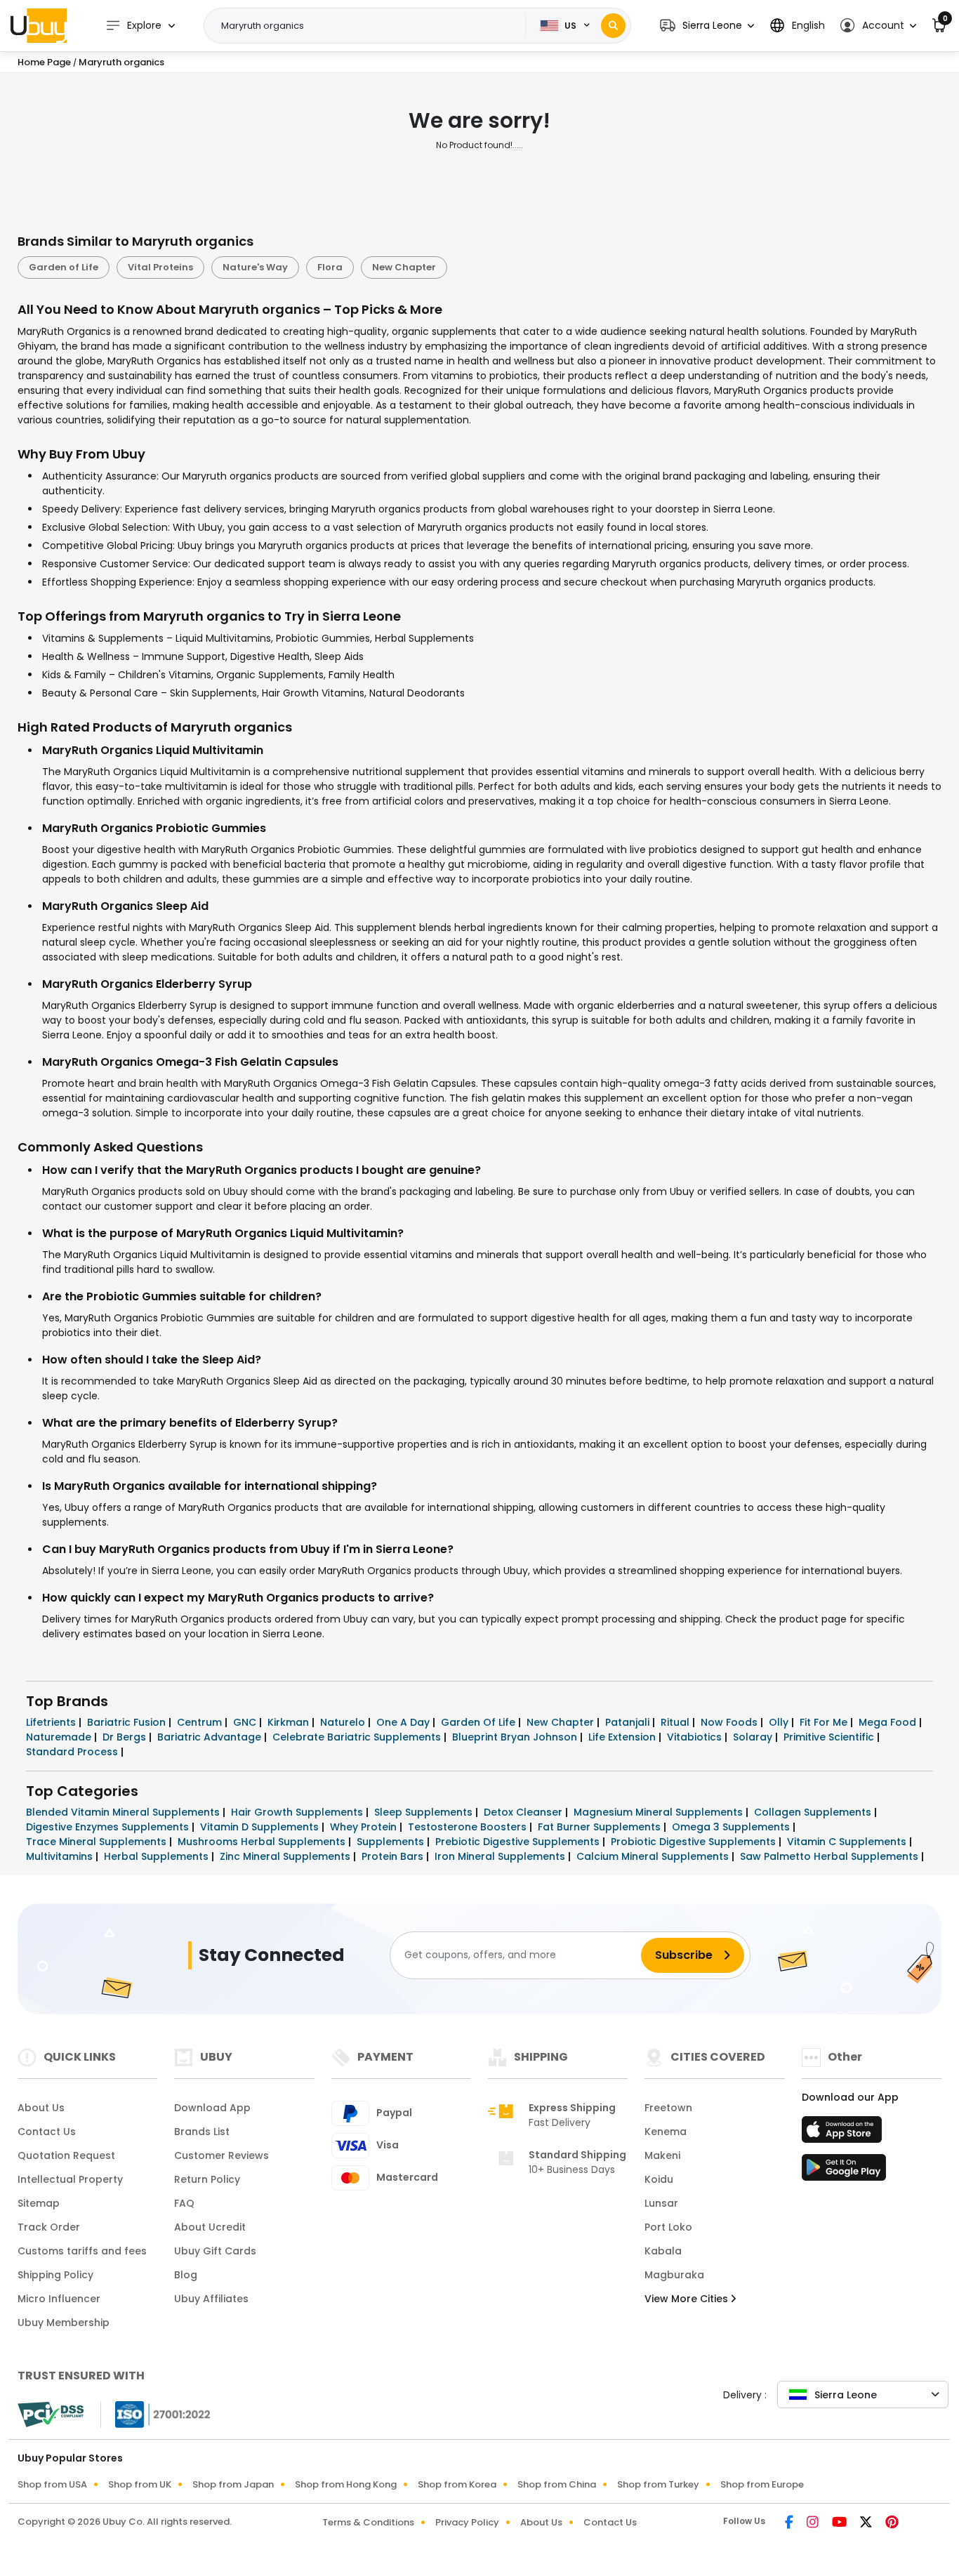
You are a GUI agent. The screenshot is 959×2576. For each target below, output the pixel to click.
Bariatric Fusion (128, 1722)
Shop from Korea (457, 2484)
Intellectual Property (70, 2179)
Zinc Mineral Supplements (286, 1856)
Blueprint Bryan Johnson (516, 1737)
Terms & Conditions (368, 2522)
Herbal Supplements (158, 1856)
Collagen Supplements (814, 1812)
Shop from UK (140, 2484)
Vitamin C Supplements (848, 1842)
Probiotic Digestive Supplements (695, 1842)
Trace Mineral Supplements (98, 1842)
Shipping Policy (55, 2275)
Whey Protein (365, 1827)
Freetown (668, 2108)
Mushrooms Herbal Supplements (263, 1842)
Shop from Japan (233, 2484)
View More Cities (688, 2299)
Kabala (663, 2251)
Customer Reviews (221, 2155)
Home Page (44, 62)
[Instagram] (814, 2523)
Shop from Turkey (658, 2484)
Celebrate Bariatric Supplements (358, 1737)
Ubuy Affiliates (211, 2299)
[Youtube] (840, 2523)
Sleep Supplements (425, 1812)
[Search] (613, 26)
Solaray (754, 1737)
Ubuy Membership (64, 2323)
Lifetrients (52, 1722)
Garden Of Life (479, 1722)
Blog (186, 2275)
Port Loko (668, 2227)
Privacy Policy (467, 2522)
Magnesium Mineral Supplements (660, 1812)
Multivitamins (61, 1856)
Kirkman (290, 1722)
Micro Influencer (59, 2299)
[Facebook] (790, 2523)
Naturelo (344, 1722)
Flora (330, 267)
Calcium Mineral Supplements (654, 1856)
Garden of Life (64, 267)
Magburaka (674, 2275)
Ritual (676, 1722)
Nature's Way (255, 267)
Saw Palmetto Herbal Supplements (831, 1856)
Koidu (659, 2179)
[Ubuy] (39, 25)
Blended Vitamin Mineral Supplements (124, 1812)
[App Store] (844, 2134)
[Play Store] (844, 2172)
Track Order (49, 2227)
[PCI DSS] (51, 2415)
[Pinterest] (892, 2523)
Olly (780, 1722)
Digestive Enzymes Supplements (109, 1827)
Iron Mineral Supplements (501, 1856)
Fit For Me (825, 1722)
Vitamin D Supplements (261, 1827)
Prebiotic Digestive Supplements (519, 1842)
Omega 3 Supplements (732, 1827)
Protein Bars (394, 1856)
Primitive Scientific (830, 1737)
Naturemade (60, 1737)
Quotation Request (66, 2155)
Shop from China (557, 2484)
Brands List (202, 2132)
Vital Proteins (160, 267)
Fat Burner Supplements (601, 1827)
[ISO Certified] (156, 2413)
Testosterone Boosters (469, 1827)
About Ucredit (210, 2227)
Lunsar (661, 2203)
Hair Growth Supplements (298, 1812)
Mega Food (889, 1722)
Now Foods (730, 1722)
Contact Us (47, 2132)
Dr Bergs (126, 1737)
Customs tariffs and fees (82, 2251)
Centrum (201, 1722)
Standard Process (73, 1752)
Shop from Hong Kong (346, 2484)
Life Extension (623, 1737)
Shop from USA (52, 2484)
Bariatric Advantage (211, 1737)
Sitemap (39, 2203)
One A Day (404, 1722)
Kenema (666, 2132)
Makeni (662, 2155)
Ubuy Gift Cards (215, 2251)
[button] (707, 26)
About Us (41, 2108)
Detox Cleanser (524, 1812)
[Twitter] (867, 2523)
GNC (246, 1722)
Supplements (392, 1842)
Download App (212, 2108)
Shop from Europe (762, 2484)
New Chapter (404, 267)
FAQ (184, 2203)
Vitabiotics (696, 1737)
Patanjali (629, 1722)
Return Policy (207, 2179)
